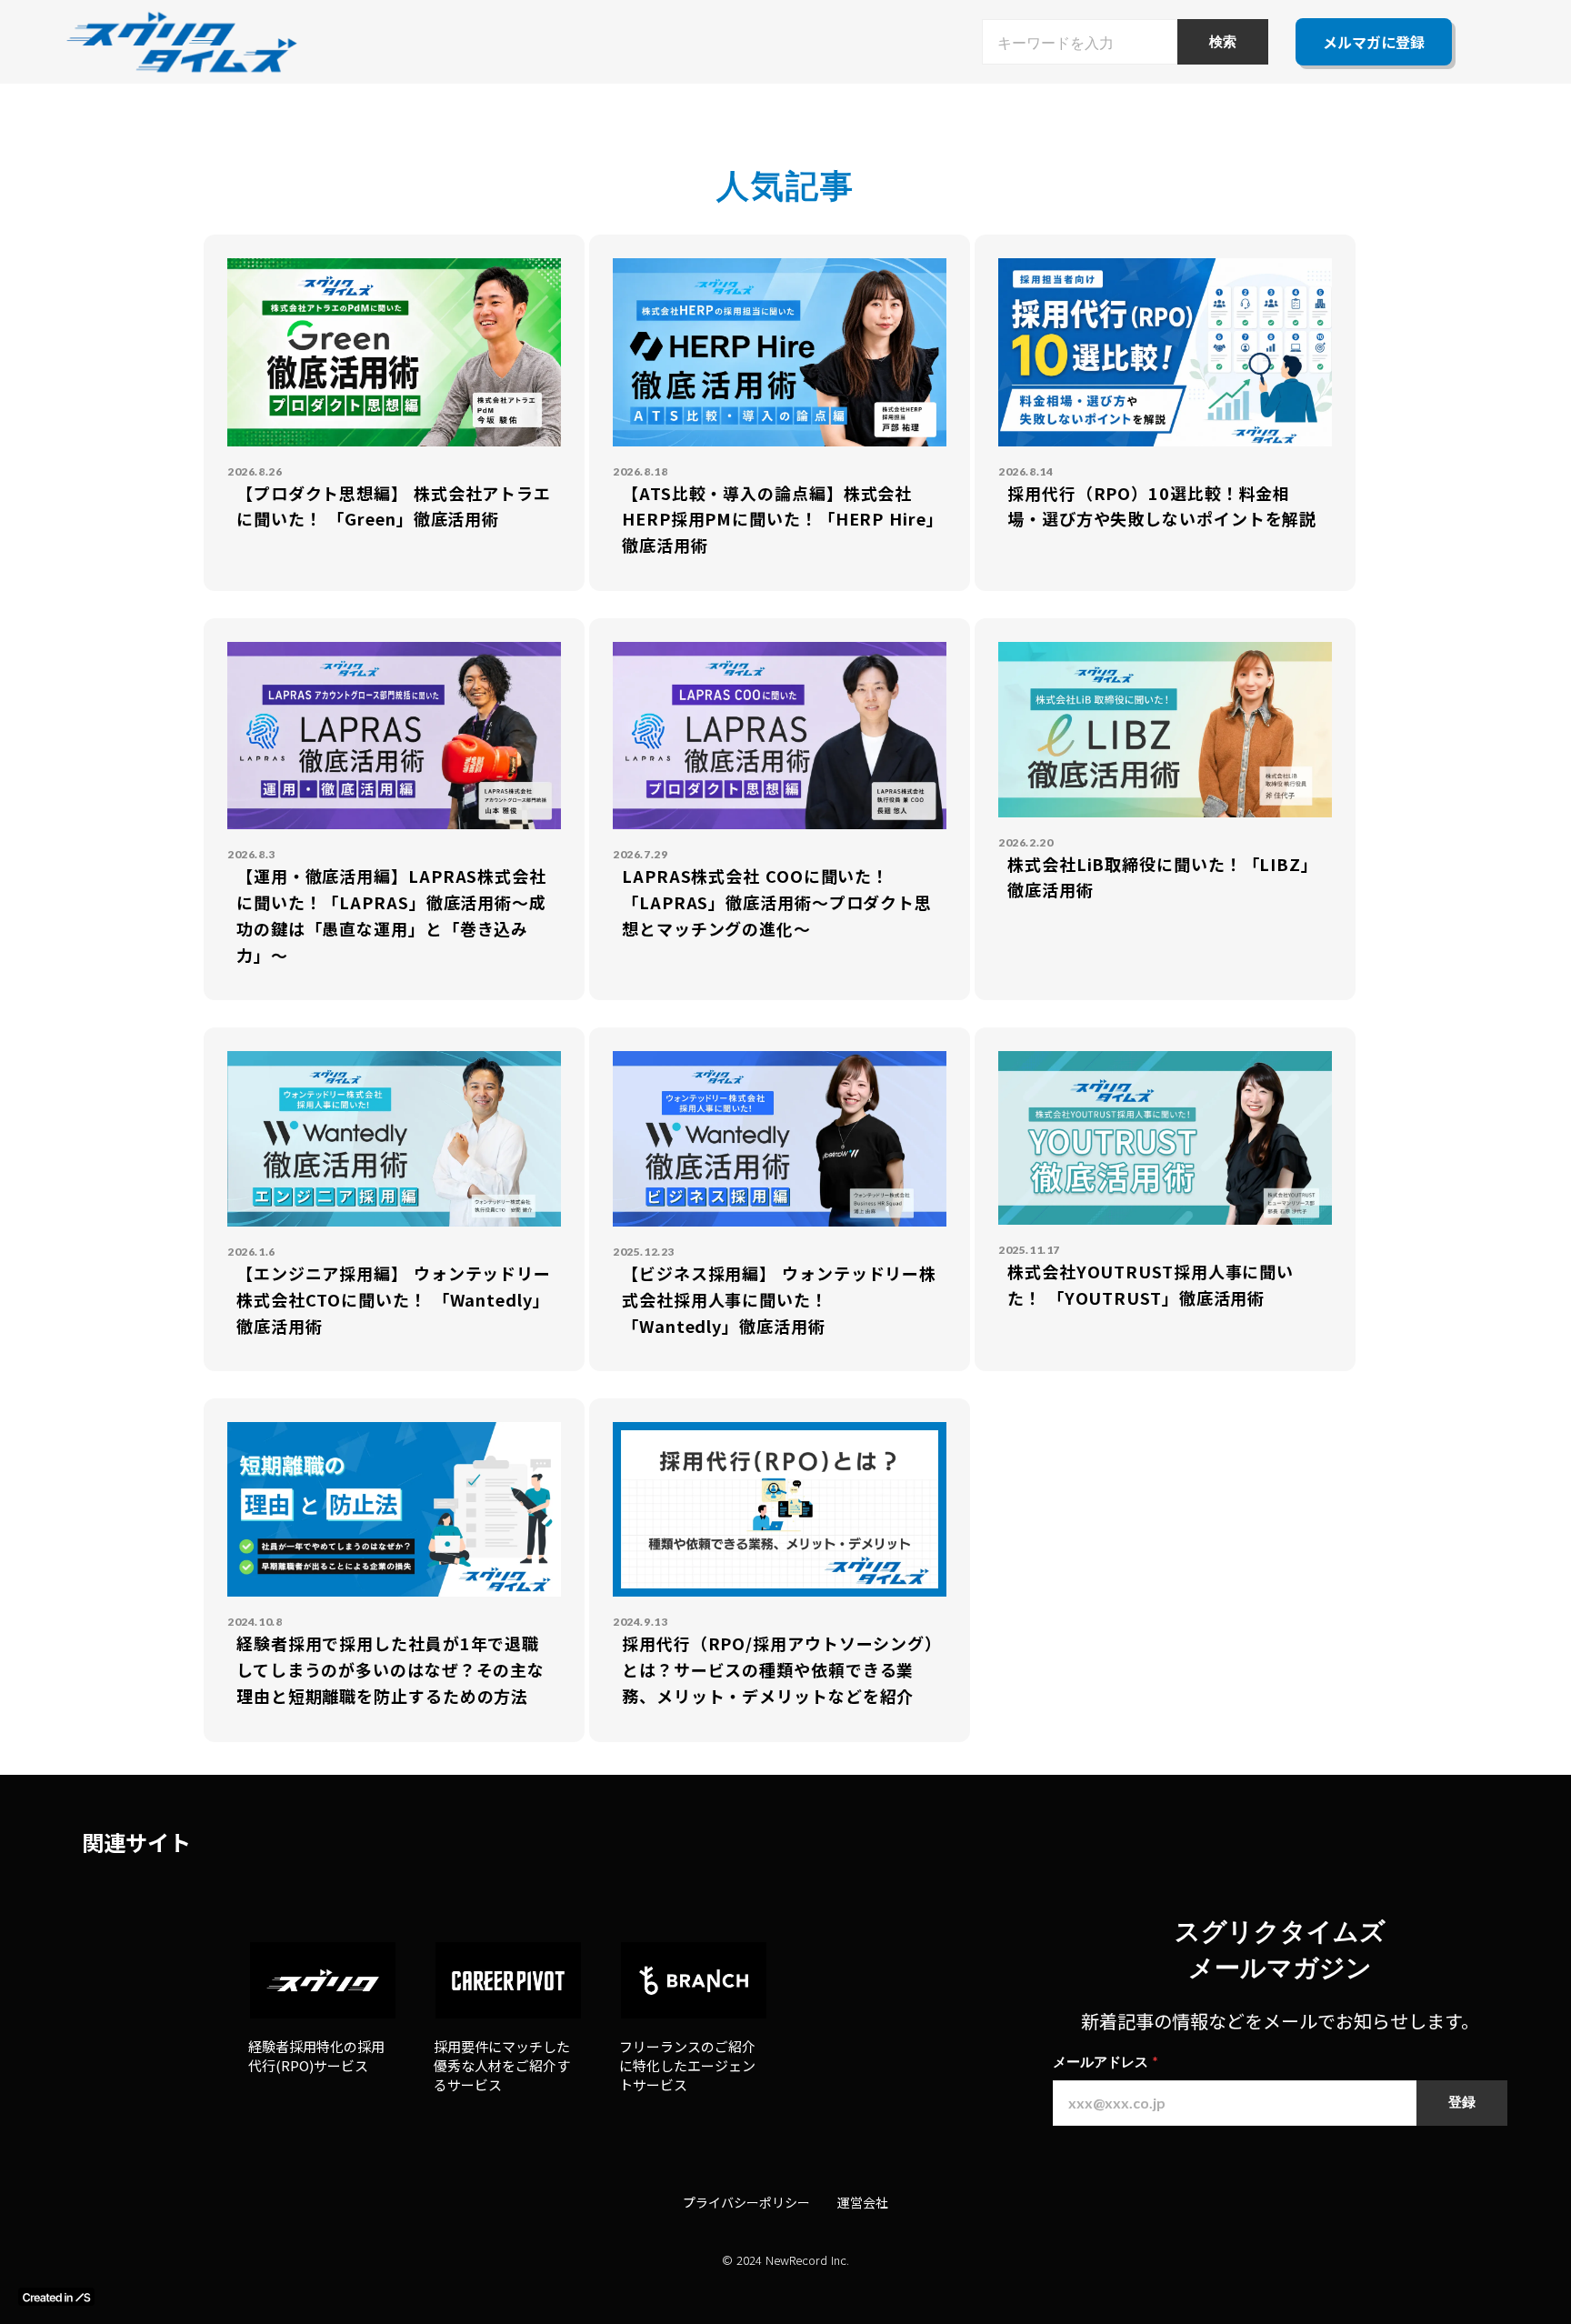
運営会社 (863, 2202)
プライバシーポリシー (746, 2202)
